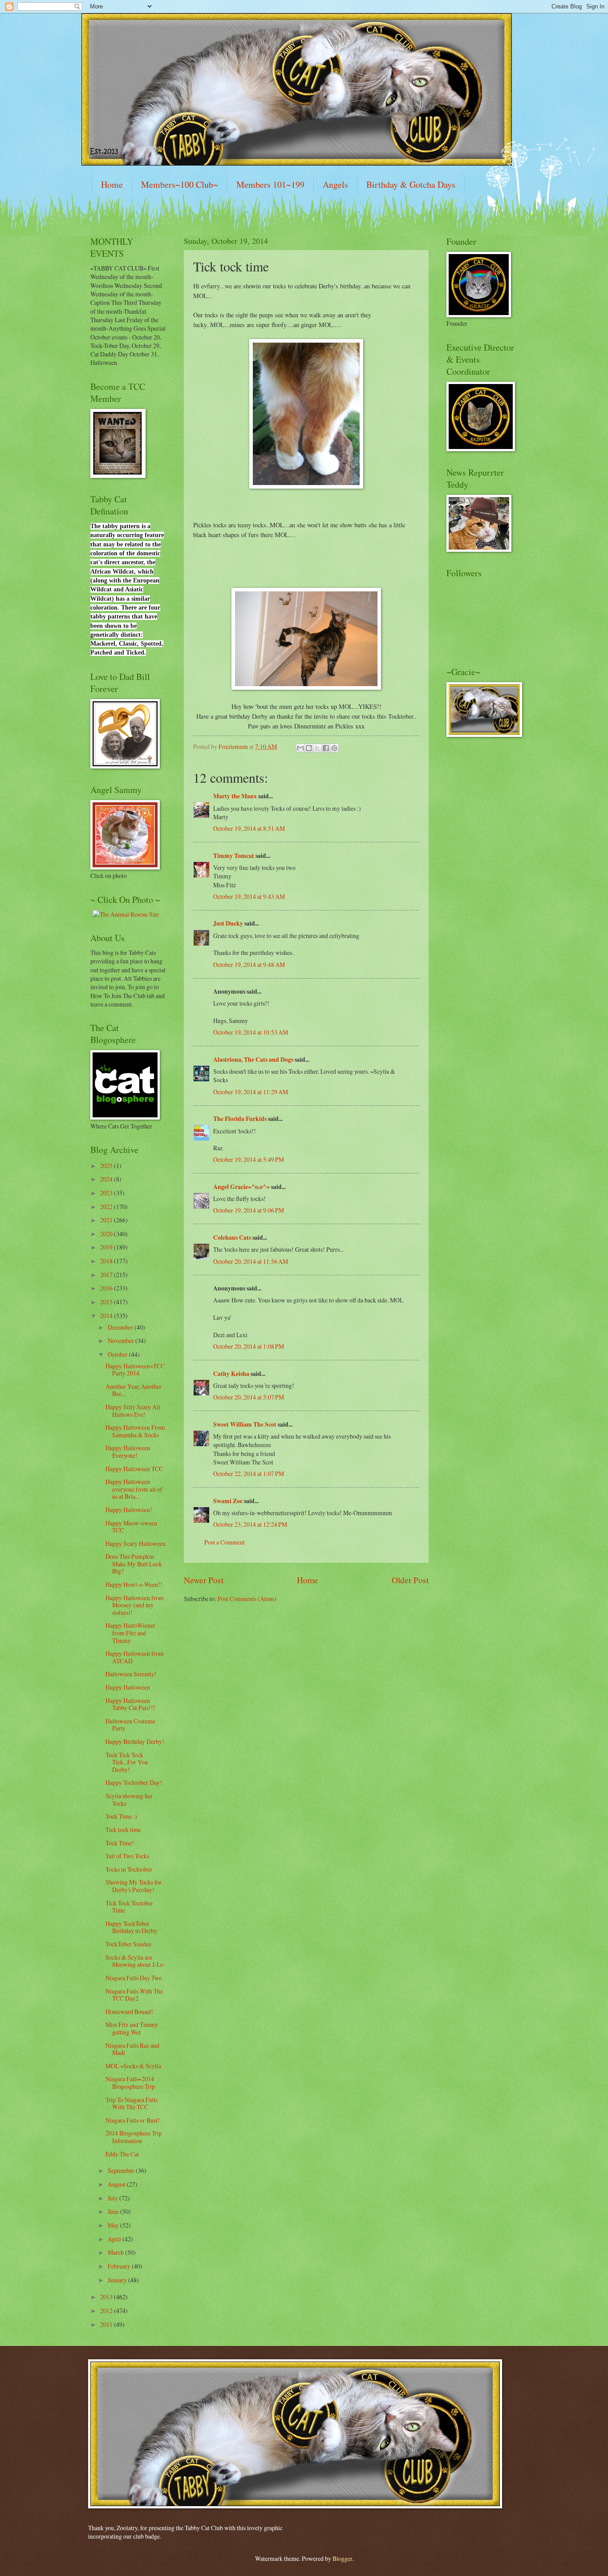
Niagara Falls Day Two (134, 1978)
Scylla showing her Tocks (129, 1800)
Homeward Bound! (129, 2012)
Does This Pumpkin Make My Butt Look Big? (134, 1564)
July (113, 2198)
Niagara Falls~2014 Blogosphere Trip (130, 2083)
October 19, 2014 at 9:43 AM (249, 896)
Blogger (342, 2558)
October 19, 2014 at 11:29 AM (251, 1092)
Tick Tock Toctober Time (129, 1907)
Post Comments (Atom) (247, 1599)
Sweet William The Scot (245, 1424)
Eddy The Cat (122, 2154)
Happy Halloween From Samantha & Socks (135, 1431)
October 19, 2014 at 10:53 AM (251, 1032)
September (122, 2170)
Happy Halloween (128, 1687)
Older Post (410, 1580)
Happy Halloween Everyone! (128, 1452)
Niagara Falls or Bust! (133, 2120)
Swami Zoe (228, 1501)
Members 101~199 (270, 184)
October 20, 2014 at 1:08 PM (249, 1346)
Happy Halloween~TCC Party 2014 (135, 1370)
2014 (107, 1316)
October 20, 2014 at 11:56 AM (251, 1261)
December (121, 1327)
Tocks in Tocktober (129, 1869)
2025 (107, 1166)
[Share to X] (317, 748)
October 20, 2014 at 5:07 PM (249, 1397)
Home (112, 184)
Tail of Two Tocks (127, 1856)
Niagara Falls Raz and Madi (132, 2049)
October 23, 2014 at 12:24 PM (250, 1524)
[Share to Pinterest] (334, 748)
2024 (107, 1179)
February (120, 2266)
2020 (107, 1234)
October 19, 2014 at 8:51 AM (249, 828)
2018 (107, 1261)
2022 (107, 1207)
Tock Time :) (121, 1816)
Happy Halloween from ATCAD (135, 1657)
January (118, 2280)
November (122, 1341)
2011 (107, 2324)
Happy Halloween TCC (134, 1469)
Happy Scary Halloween (136, 1543)
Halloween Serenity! (131, 1674)
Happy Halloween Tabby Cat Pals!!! (130, 1704)
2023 (107, 1193)
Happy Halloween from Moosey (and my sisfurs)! (135, 1605)
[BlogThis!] (309, 748)
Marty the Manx (235, 796)
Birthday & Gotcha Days (411, 184)
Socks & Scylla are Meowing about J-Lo (134, 1961)
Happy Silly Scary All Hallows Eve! (133, 1411)
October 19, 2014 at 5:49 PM (249, 1159)
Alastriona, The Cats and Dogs (254, 1060)
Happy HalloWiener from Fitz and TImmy (130, 1633)
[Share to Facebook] (326, 748)
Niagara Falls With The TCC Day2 (134, 1995)
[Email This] (300, 748)
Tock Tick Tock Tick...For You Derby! (127, 1762)
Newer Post (204, 1580)
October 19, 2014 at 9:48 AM (249, 964)
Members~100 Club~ (180, 184)
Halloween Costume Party (130, 1725)
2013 (107, 2297)
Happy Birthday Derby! (135, 1741)
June (114, 2211)
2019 (107, 1247)
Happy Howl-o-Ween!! (134, 1584)
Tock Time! (120, 1843)
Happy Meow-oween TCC (131, 1527)
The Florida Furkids (240, 1119)
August (117, 2184)
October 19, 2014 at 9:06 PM (249, 1210)
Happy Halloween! (129, 1510)
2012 (107, 2311)
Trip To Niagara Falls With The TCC (132, 2103)
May (114, 2225)
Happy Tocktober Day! (134, 1782)
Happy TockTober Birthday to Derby (131, 1927)
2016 (107, 1288)
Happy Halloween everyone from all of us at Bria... (134, 1489)
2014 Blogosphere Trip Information (134, 2137)
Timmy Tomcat (234, 856)
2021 (107, 1220)
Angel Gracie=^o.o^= (241, 1187)
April (115, 2239)
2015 (107, 1302)
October (118, 1354)
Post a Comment (225, 1542)
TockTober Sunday (129, 1944)
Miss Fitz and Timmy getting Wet (132, 2028)
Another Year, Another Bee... (134, 1390)
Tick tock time (123, 1830)
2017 (107, 1275)
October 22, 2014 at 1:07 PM (249, 1474)
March (116, 2252)
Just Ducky (228, 923)
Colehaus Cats (232, 1237)
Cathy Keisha (231, 1374)
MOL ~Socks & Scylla (133, 2066)
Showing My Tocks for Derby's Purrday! (134, 1886)
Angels (335, 184)
